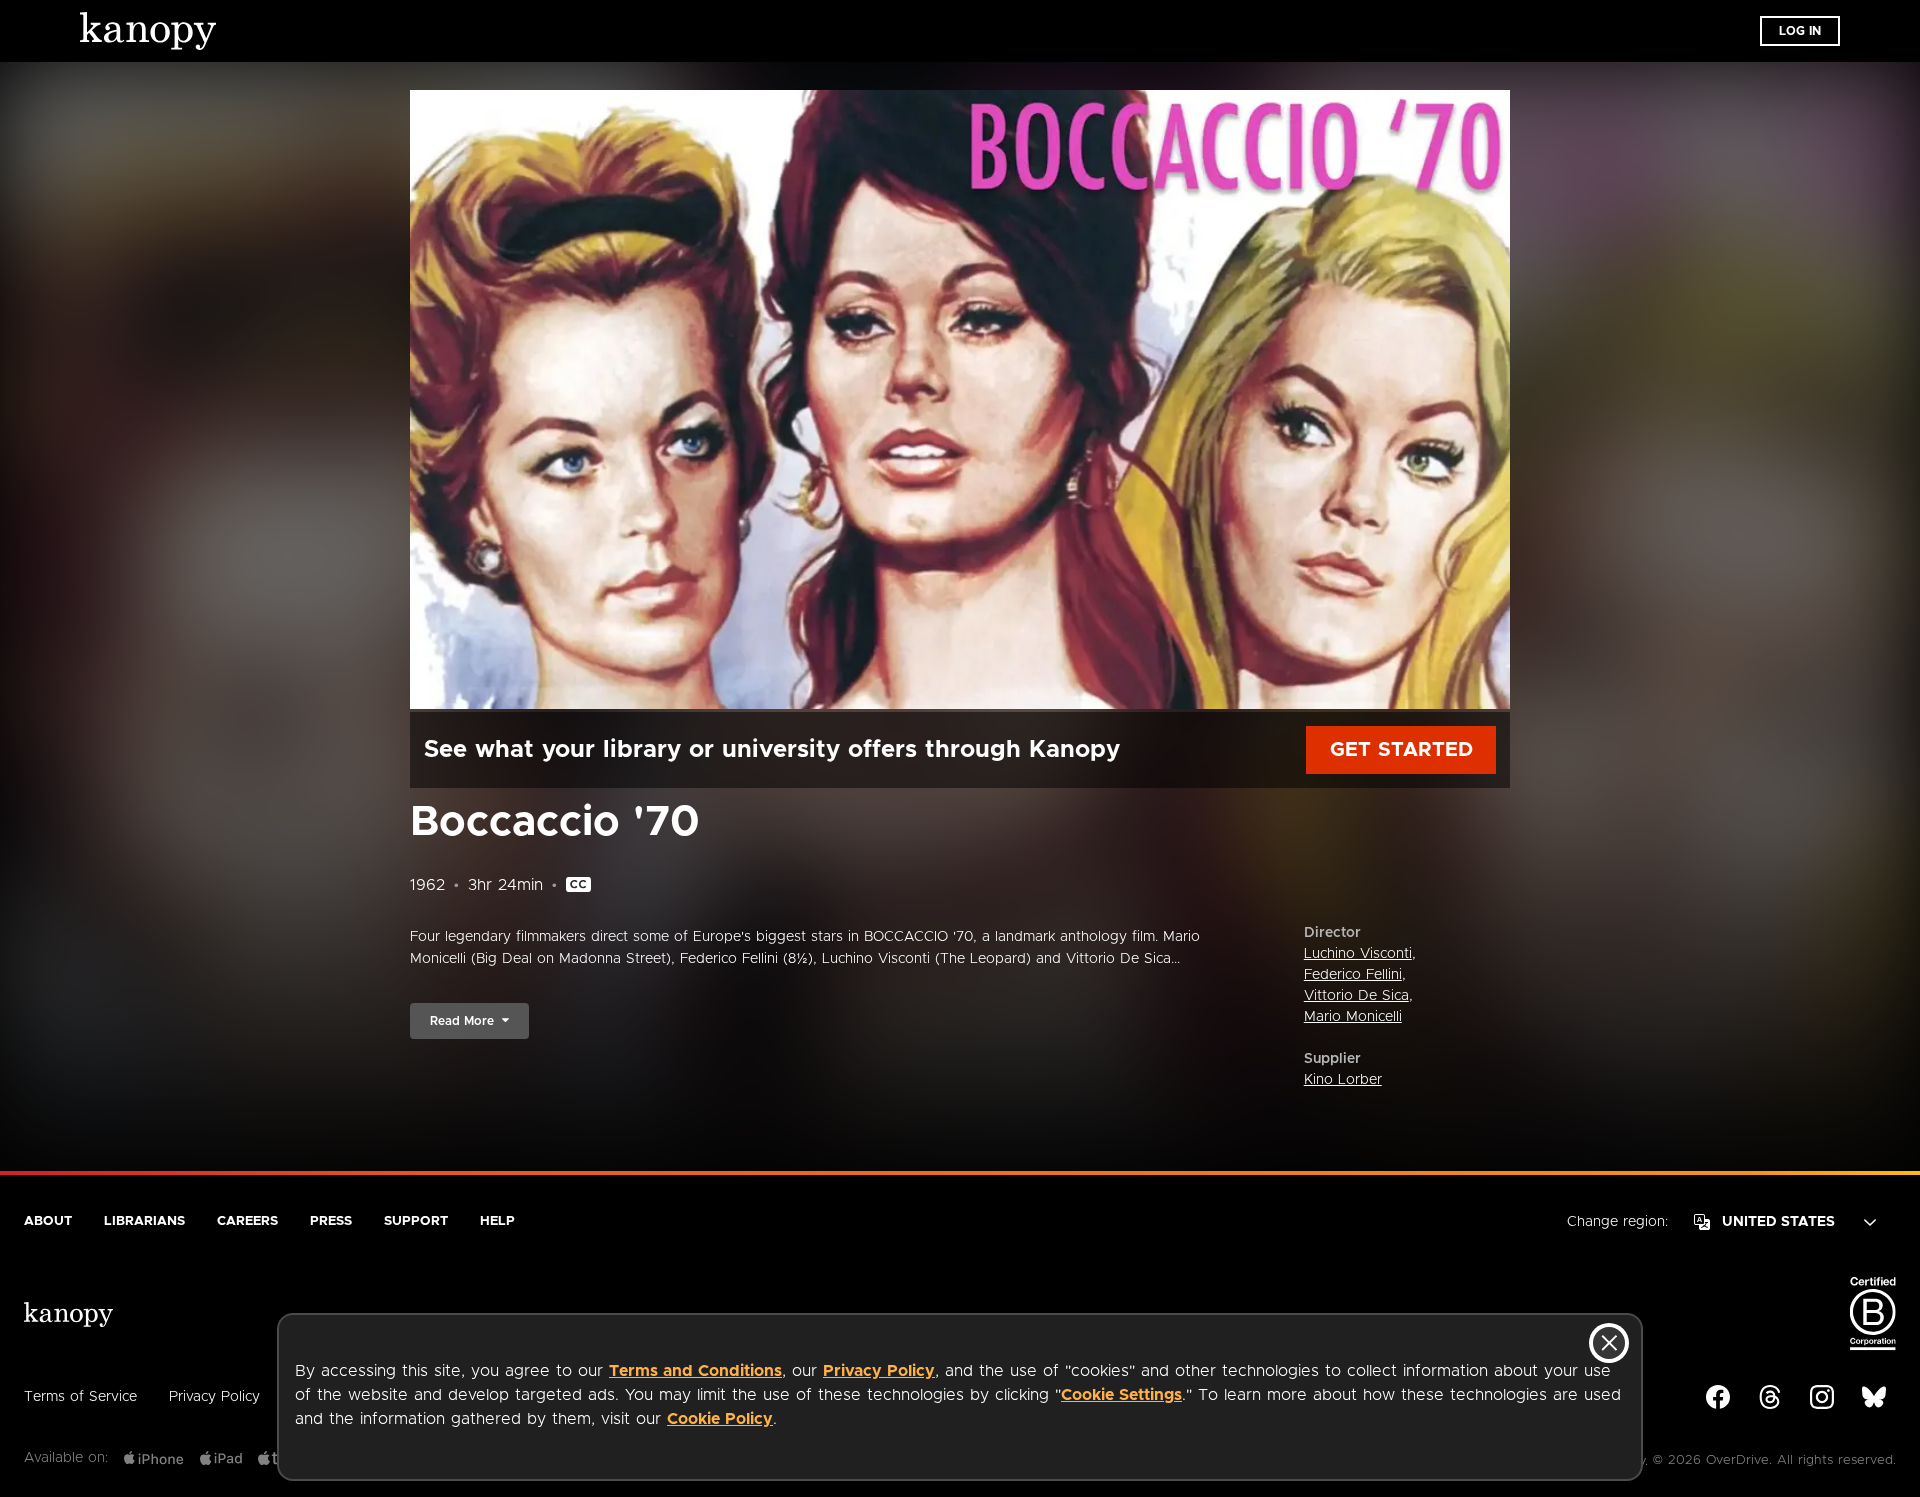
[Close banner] (1609, 1343)
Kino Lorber (1343, 1080)
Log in (1800, 31)
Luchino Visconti (1358, 954)
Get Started (1401, 750)
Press (331, 1221)
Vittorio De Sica (1356, 996)
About (48, 1221)
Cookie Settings (1121, 1395)
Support (416, 1221)
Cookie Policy (720, 1419)
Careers (247, 1221)
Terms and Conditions (695, 1371)
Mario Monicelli (1353, 1017)
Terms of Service (80, 1397)
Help (497, 1221)
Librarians (144, 1221)
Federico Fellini (1353, 975)
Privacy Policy (879, 1371)
